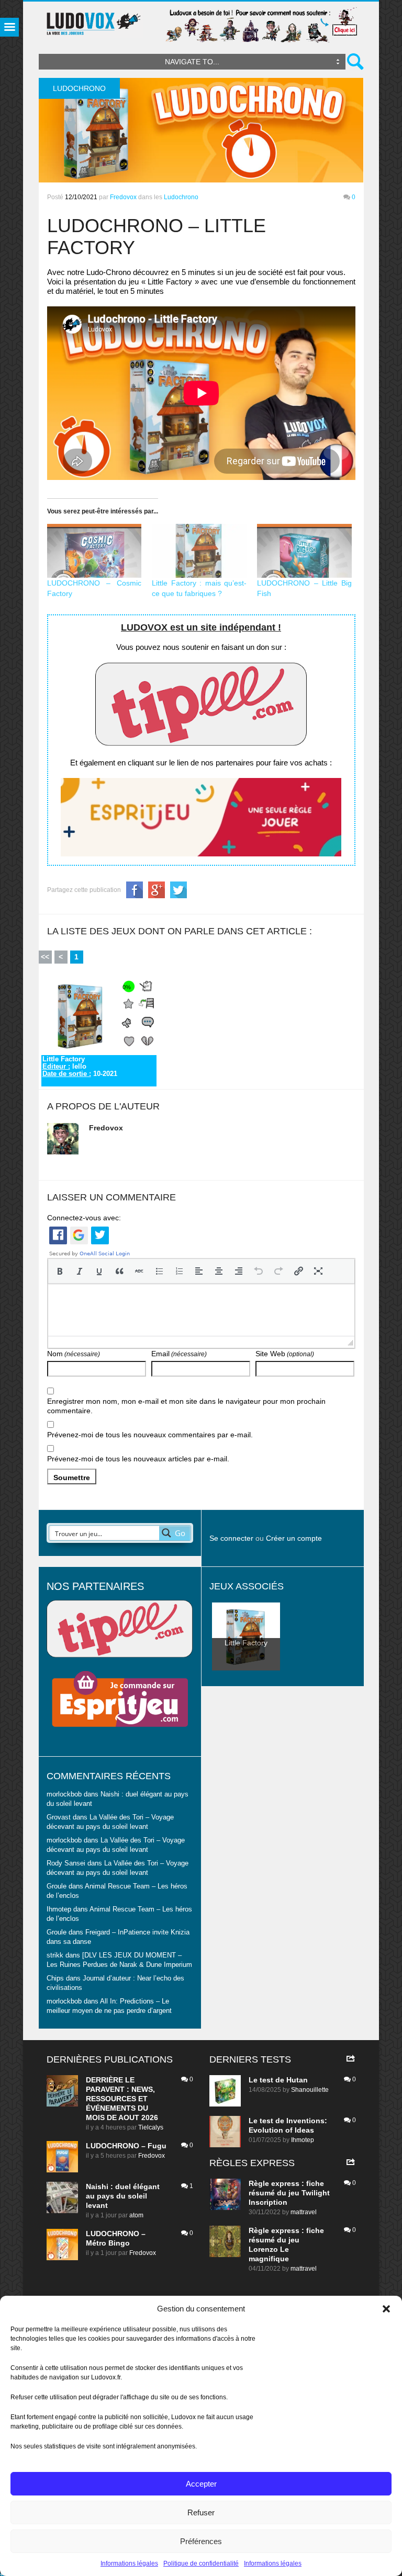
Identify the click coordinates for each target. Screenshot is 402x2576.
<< (45, 957)
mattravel (304, 2212)
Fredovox (123, 197)
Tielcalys (151, 2127)
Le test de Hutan (278, 2080)
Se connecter (231, 1538)
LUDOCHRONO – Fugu (126, 2146)
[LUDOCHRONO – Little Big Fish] (304, 551)
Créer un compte (294, 1538)
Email (179, 1354)
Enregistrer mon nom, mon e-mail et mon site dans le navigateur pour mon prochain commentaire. (186, 1406)
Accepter (201, 2484)
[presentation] (60, 1271)
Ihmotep (59, 1909)
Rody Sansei (66, 1863)
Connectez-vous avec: (84, 1218)
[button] (386, 2309)
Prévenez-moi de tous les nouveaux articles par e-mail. (138, 1459)
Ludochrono (181, 197)
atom (136, 2215)
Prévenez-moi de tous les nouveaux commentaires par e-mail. (150, 1435)
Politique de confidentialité (201, 2563)
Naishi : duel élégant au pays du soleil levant (123, 2196)
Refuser (201, 2512)
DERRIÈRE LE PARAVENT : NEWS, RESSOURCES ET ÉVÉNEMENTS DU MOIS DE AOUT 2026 (122, 2099)
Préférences (201, 2541)
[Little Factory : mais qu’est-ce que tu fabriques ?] (199, 551)
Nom (74, 1354)
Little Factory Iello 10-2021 (80, 1067)
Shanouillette (310, 2090)
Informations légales (129, 2563)
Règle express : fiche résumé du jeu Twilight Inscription (289, 2193)
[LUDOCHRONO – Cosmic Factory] (94, 551)
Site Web (285, 1354)
